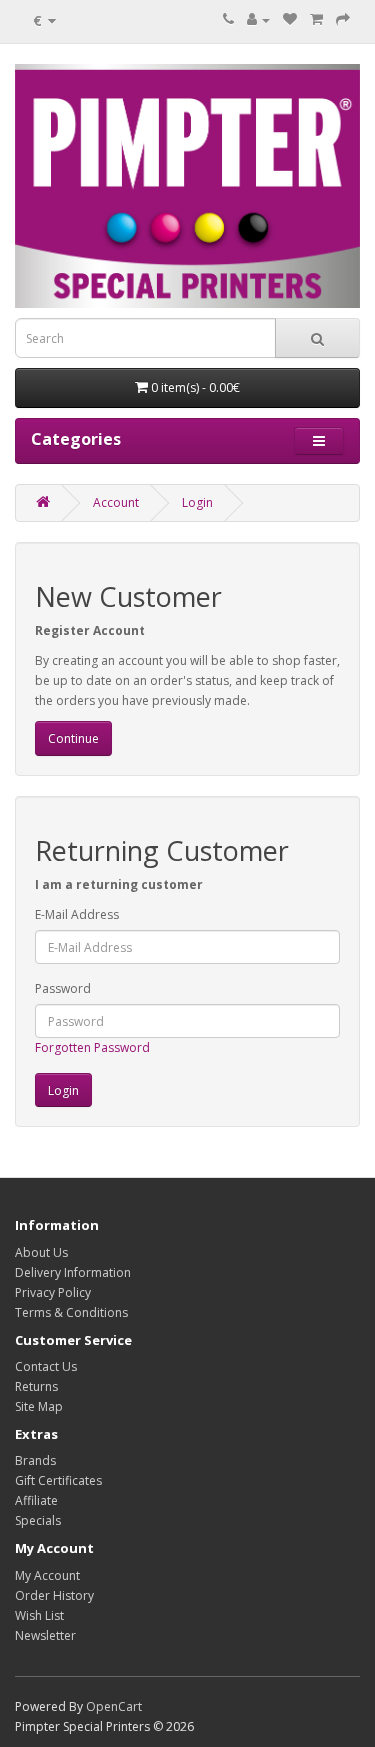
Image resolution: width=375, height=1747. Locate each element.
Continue (73, 738)
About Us (41, 1252)
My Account (47, 1575)
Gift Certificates (58, 1480)
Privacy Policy (53, 1292)
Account (116, 502)
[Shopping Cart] (316, 19)
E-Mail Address (77, 914)
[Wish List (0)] (290, 19)
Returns (36, 1386)
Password (63, 988)
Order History (54, 1595)
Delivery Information (73, 1272)
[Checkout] (343, 19)
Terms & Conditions (71, 1312)
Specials (38, 1520)
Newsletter (45, 1635)
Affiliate (36, 1500)
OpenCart (114, 1706)
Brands (35, 1460)
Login (197, 502)
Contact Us (46, 1366)
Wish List (39, 1615)
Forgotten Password (92, 1047)
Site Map (39, 1406)
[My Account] (258, 19)
